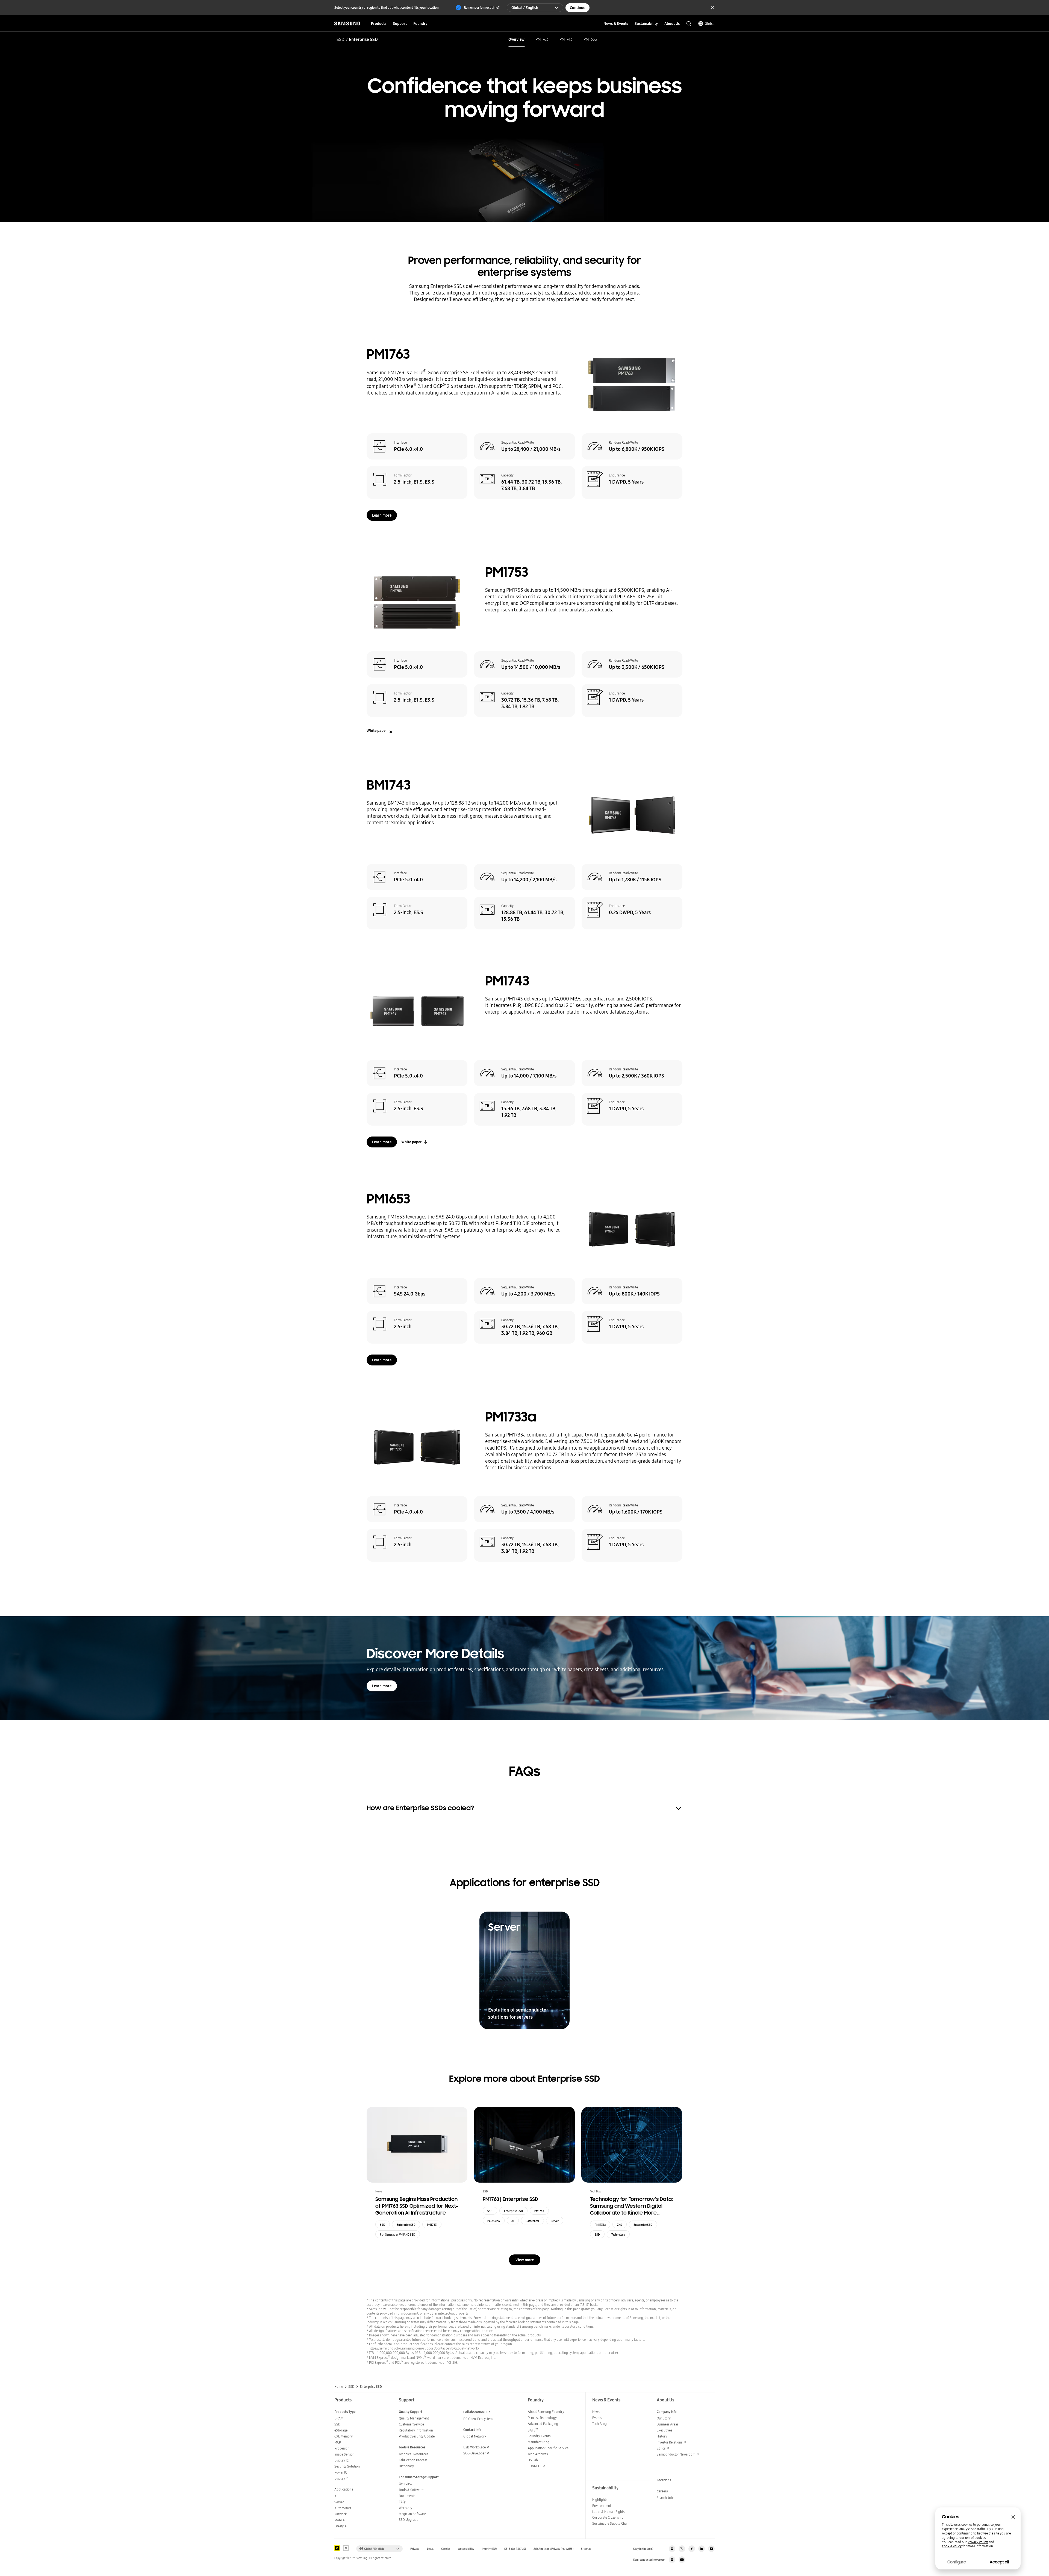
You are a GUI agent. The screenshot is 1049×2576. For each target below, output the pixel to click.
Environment (602, 2506)
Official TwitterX (682, 2549)
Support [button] (400, 23)
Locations (664, 2480)
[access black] (337, 2548)
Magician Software (412, 2514)
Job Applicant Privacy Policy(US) (553, 2549)
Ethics (661, 2448)
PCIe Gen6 (494, 2221)
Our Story (664, 2418)
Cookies (446, 2549)
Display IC (341, 2460)
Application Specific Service (548, 2448)
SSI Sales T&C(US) (515, 2549)
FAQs (403, 2502)
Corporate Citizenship (608, 2517)
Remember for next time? (482, 8)
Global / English (525, 8)
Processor (342, 2448)
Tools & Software (411, 2490)
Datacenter (532, 2221)
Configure (957, 2562)
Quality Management (414, 2418)
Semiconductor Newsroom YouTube (682, 2560)
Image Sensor (344, 2454)
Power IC (341, 2472)
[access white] (346, 2548)
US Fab (533, 2460)
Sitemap (586, 2549)
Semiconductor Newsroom (676, 2454)
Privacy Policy (978, 2542)
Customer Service (411, 2424)
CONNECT (535, 2466)
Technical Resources (413, 2454)
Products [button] (379, 23)
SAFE (533, 2430)
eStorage (341, 2430)
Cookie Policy (952, 2546)
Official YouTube (711, 2549)
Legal (430, 2549)
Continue (577, 8)
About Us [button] (672, 23)
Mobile (339, 2520)
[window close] (1013, 2517)
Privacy (415, 2549)
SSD (341, 39)
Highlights (600, 2500)
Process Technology (542, 2418)
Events (597, 2418)
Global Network (475, 2436)
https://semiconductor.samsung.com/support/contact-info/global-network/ (424, 2348)
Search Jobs (665, 2498)
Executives (664, 2430)
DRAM (339, 2418)
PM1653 (590, 39)
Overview (516, 39)
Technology (618, 2235)
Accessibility (466, 2549)
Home (339, 2387)
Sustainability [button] (646, 23)
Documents (407, 2496)
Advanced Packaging (543, 2424)
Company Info (667, 2412)
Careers (662, 2491)
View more (525, 2260)
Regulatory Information (416, 2430)
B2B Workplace (475, 2447)
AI (513, 2221)
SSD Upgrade (409, 2520)
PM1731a (600, 2225)
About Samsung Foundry (546, 2412)
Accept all (999, 2562)
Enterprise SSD (406, 2225)
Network (341, 2514)
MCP (338, 2442)
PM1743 (566, 39)
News (596, 2412)
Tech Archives (538, 2454)
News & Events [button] (616, 23)
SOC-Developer (475, 2453)
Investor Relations (670, 2442)
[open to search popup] (689, 24)
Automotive (343, 2508)
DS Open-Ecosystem (478, 2419)
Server (555, 2221)
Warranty (406, 2508)
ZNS (620, 2225)
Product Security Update (417, 2436)
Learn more (382, 515)
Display (340, 2478)
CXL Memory (344, 2436)
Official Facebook (692, 2549)
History (662, 2436)
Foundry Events (539, 2436)
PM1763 (542, 39)
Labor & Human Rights (608, 2512)
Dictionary (406, 2466)
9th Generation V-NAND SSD (398, 2235)
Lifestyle (340, 2526)
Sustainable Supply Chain (611, 2523)
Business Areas (668, 2424)
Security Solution (347, 2466)
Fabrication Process (413, 2460)
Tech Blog (599, 2424)
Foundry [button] (420, 23)
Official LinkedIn (702, 2549)
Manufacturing (539, 2442)
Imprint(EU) (489, 2549)
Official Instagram (672, 2549)
